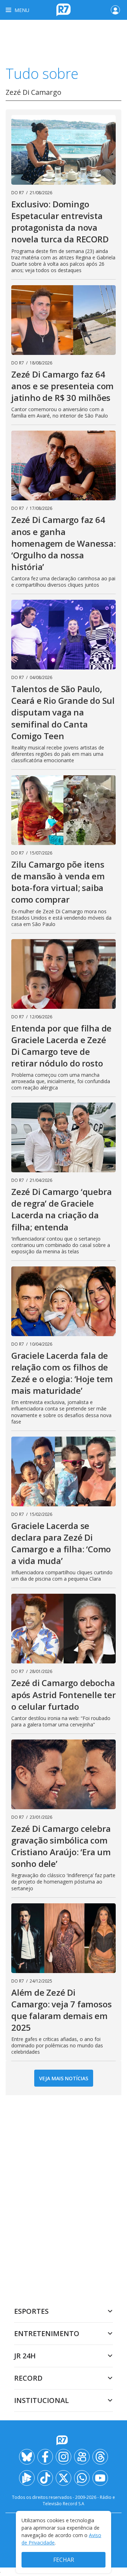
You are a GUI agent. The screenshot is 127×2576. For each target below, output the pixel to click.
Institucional (41, 2400)
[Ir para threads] (100, 2457)
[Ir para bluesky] (27, 2457)
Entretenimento (47, 2333)
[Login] (115, 10)
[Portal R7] (64, 9)
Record (28, 2378)
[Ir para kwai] (82, 2457)
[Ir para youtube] (100, 2478)
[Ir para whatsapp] (82, 2478)
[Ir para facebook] (45, 2457)
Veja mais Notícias (64, 2078)
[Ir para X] (64, 2478)
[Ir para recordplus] (27, 2478)
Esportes (31, 2311)
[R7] (64, 2440)
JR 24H (25, 2356)
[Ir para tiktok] (45, 2478)
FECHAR (64, 2560)
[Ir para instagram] (64, 2457)
